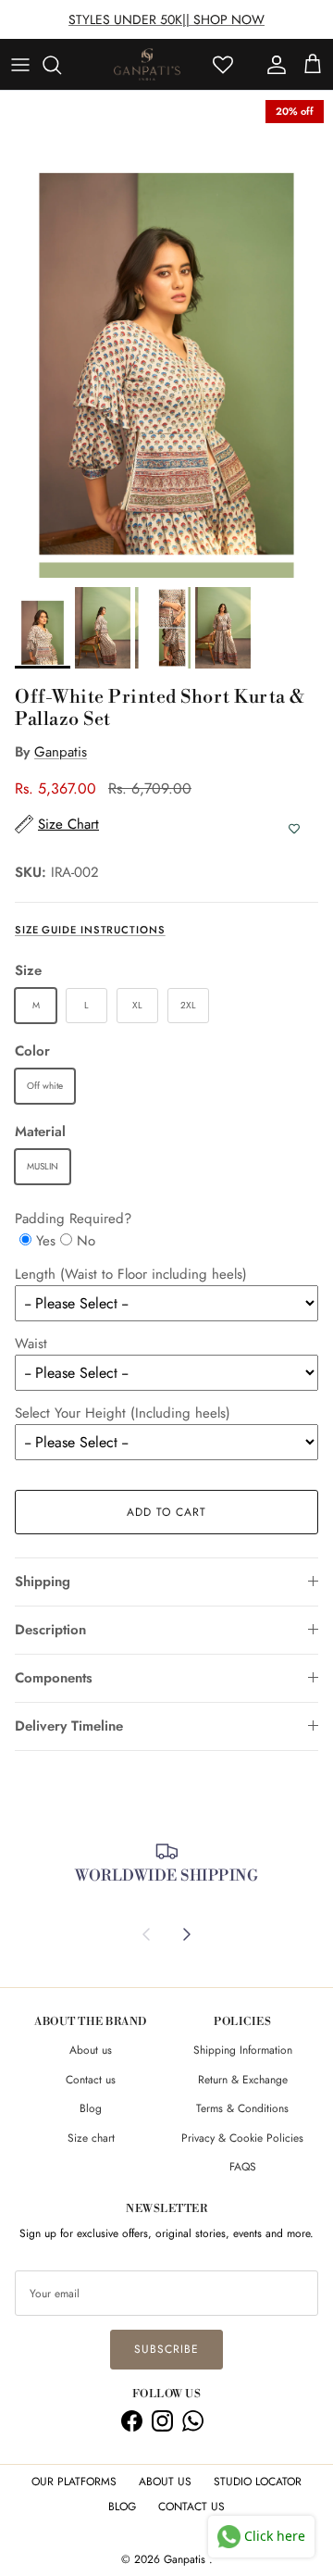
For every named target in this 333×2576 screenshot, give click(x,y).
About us (91, 2050)
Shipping (43, 1582)
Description (50, 1630)
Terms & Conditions (242, 2108)
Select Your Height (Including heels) (123, 1413)
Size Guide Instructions (90, 930)
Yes (46, 1241)
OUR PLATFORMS (74, 2482)
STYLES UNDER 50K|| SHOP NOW (166, 19)
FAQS (243, 2167)
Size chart (91, 2138)
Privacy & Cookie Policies (242, 2138)
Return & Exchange (243, 2080)
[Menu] (20, 65)
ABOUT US (165, 2482)
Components (54, 1678)
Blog (91, 2108)
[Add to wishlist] (294, 829)
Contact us (91, 2080)
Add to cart (166, 1512)
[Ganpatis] (147, 65)
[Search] (61, 65)
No (86, 1241)
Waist (31, 1344)
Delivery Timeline (69, 1726)
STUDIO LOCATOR (258, 2482)
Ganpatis (61, 752)
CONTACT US (191, 2507)
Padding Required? (73, 1219)
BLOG (122, 2507)
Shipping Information (243, 2050)
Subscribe (166, 2349)
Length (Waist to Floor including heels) (131, 1274)
